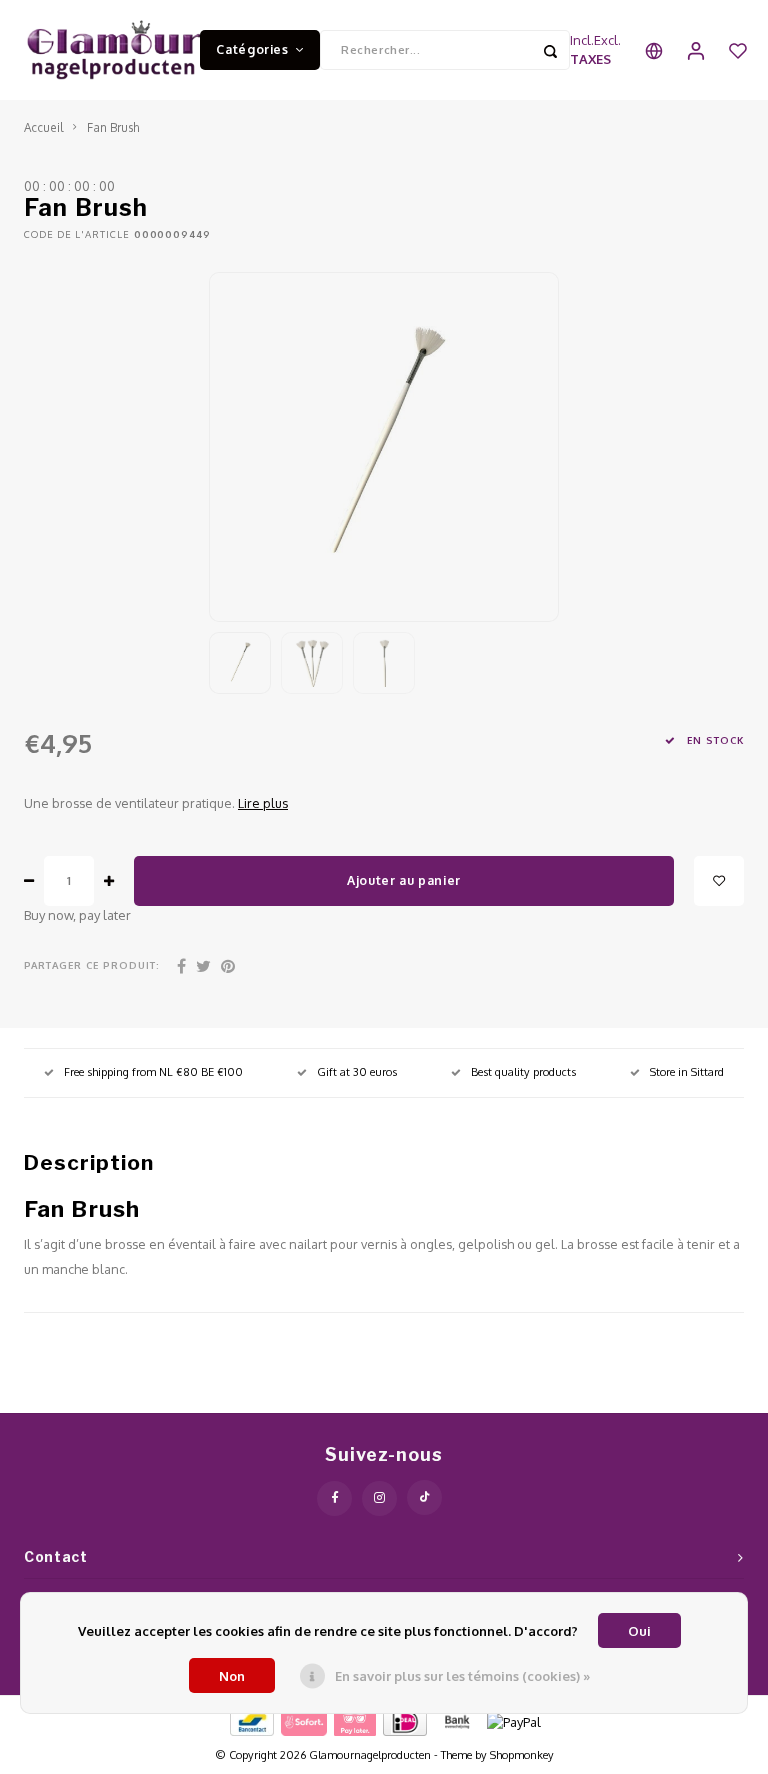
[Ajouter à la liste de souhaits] (719, 881)
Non (232, 1676)
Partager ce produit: (92, 965)
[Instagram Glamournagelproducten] (379, 1498)
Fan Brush (113, 127)
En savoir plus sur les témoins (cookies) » (462, 1676)
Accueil (43, 127)
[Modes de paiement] (250, 1721)
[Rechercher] (550, 50)
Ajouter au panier (404, 880)
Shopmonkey (522, 1755)
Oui (639, 1631)
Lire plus (263, 803)
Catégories (252, 49)
